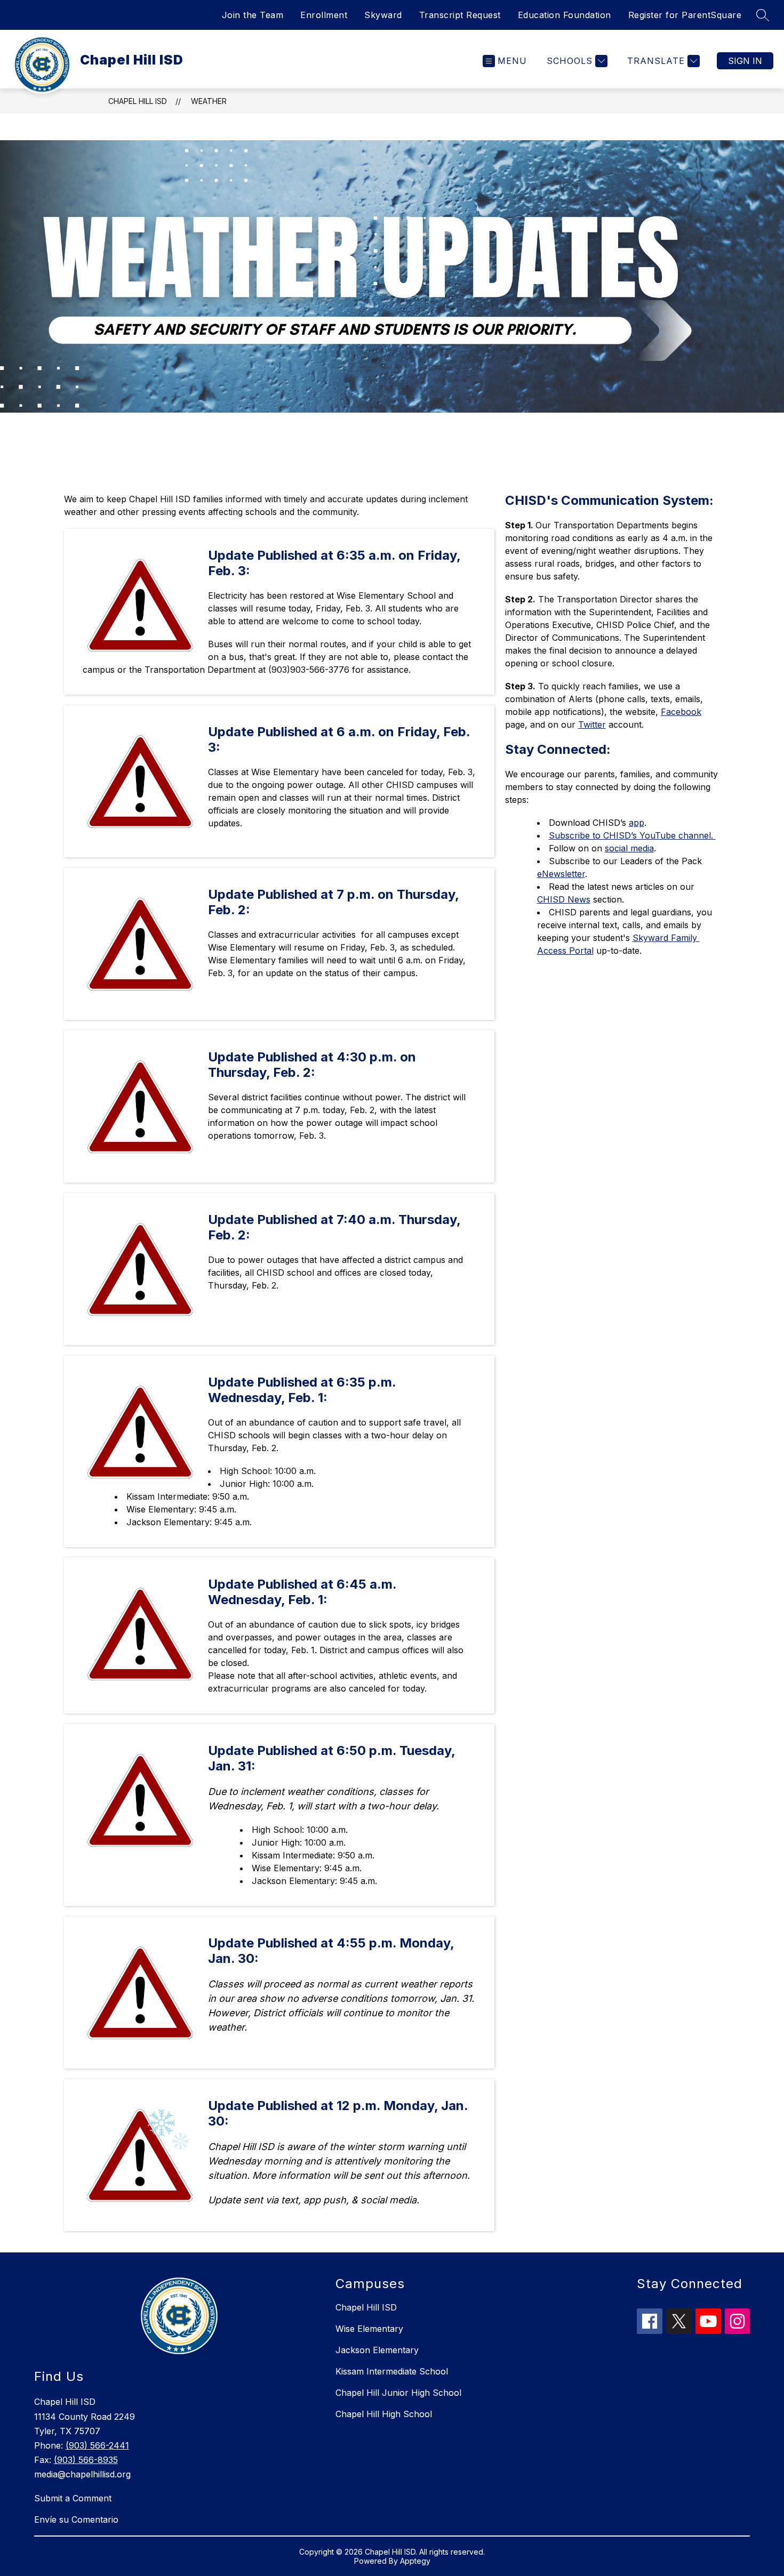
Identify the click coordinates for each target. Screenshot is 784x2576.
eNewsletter (561, 874)
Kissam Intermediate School (392, 2371)
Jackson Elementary (377, 2350)
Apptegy (415, 2561)
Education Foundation (565, 15)
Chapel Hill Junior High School (398, 2393)
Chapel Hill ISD (138, 101)
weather (209, 101)
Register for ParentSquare (685, 15)
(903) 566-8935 (86, 2460)
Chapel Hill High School (384, 2414)
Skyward (383, 15)
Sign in (745, 61)
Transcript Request (460, 15)
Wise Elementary (369, 2329)
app (637, 823)
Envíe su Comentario (76, 2519)
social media (629, 848)
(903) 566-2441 (97, 2445)
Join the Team (253, 15)
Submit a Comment (73, 2498)
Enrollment (324, 15)
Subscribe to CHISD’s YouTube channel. (632, 835)
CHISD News (564, 899)
